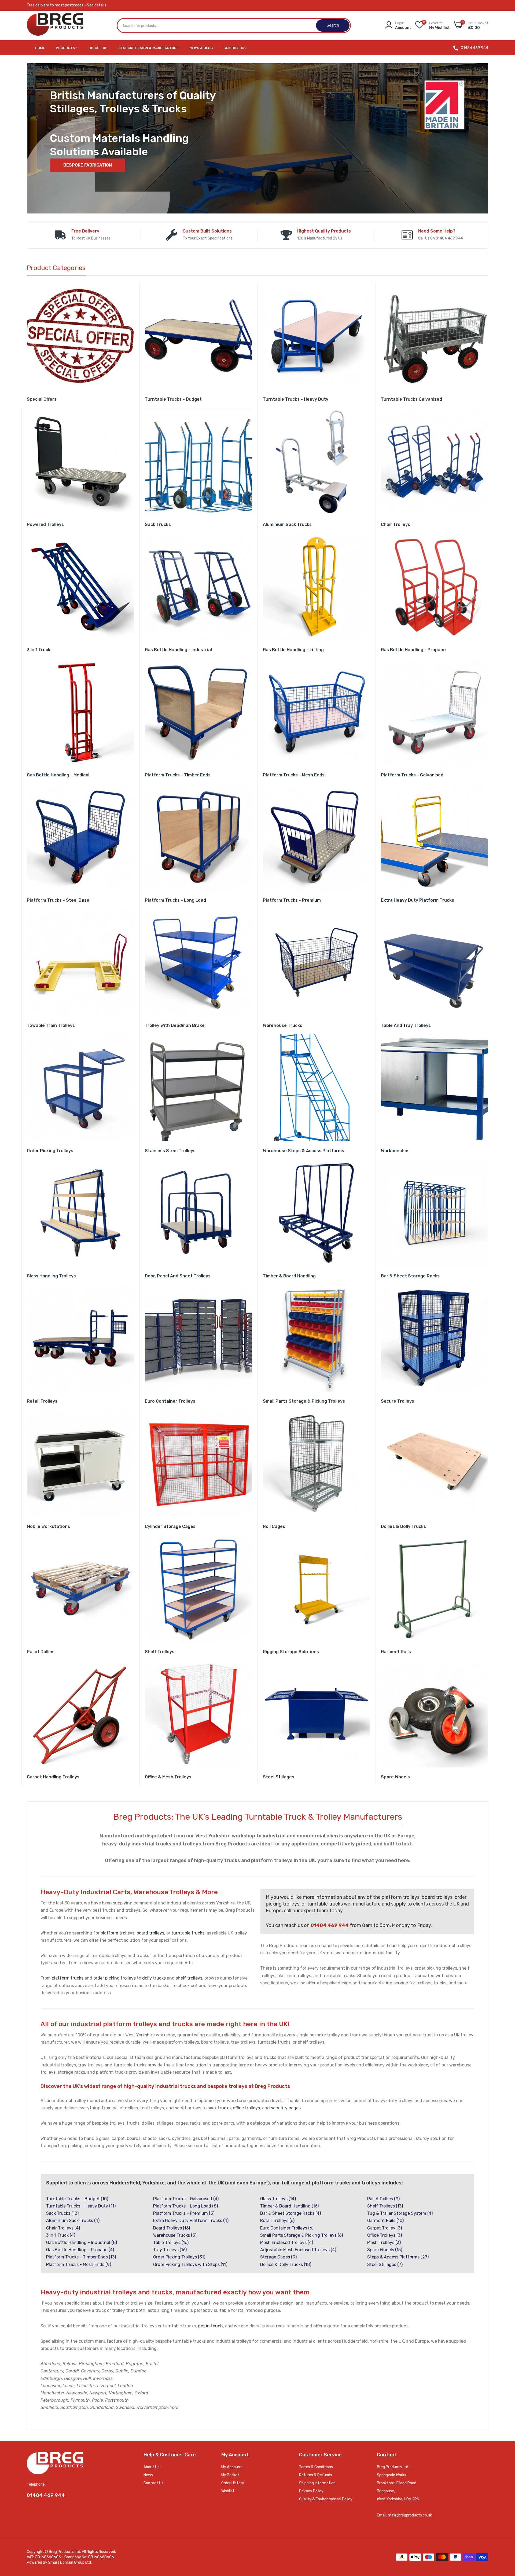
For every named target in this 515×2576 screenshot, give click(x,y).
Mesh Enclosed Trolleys (287, 2243)
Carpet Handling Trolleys (53, 1777)
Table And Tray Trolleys (406, 1025)
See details (97, 5)
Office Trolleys (385, 2235)
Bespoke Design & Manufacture (148, 48)
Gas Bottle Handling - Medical (58, 775)
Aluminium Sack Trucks (287, 524)
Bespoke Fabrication (88, 165)
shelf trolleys (189, 1978)
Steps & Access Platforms (398, 2257)
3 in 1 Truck (61, 2235)
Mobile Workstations (48, 1526)
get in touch (210, 2326)
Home (40, 48)
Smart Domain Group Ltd (69, 2562)
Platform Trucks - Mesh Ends (294, 775)
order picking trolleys (115, 1978)
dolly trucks (154, 1978)
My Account (232, 2467)
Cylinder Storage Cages (170, 1526)
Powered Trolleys (45, 524)
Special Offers (42, 399)
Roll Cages (274, 1526)
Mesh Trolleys (384, 2243)
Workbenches (395, 1151)
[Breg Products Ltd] (55, 26)
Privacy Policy (311, 2491)
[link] (80, 336)
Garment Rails (396, 1652)
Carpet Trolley (385, 2228)
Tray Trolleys (170, 2250)
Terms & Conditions (316, 2467)
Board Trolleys (172, 2228)
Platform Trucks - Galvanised (412, 775)
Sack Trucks (158, 524)
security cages (286, 2108)
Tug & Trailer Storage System (400, 2213)
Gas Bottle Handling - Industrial (178, 650)
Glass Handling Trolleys (51, 1276)
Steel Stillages (279, 1777)
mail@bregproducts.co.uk (410, 2515)
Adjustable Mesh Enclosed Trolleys (298, 2250)
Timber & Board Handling (289, 1276)
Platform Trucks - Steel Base (58, 900)
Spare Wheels (395, 1777)
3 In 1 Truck (39, 650)
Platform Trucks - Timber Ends (178, 775)
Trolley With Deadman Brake (175, 1025)
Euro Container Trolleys (170, 1401)
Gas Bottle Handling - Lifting (293, 650)
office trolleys (246, 2108)
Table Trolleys (171, 2243)
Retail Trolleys (42, 1401)
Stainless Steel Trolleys (170, 1151)
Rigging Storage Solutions (291, 1652)
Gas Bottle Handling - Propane (413, 650)
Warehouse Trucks (283, 1025)
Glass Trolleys (278, 2199)
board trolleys (150, 1933)
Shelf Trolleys (160, 1652)
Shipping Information (317, 2483)
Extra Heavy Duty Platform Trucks (417, 900)
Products (66, 48)
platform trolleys (117, 1933)
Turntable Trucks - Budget (173, 399)
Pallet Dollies (41, 1652)
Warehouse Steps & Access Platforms (304, 1151)
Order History (233, 2483)
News (148, 2475)
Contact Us (235, 48)
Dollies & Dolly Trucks (403, 1526)
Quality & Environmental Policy (326, 2499)
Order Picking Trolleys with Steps (190, 2264)
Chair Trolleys (396, 524)
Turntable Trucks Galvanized (411, 399)
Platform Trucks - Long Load (175, 900)
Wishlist (228, 2491)
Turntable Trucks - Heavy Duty (296, 399)
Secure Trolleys (398, 1401)
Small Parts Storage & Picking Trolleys (304, 1401)
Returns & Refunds (316, 2475)
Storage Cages (278, 2257)
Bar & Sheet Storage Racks (410, 1276)
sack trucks (219, 2108)
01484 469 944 (474, 48)
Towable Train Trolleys (51, 1025)
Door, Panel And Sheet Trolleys (178, 1276)
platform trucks (68, 1978)
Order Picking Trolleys (50, 1151)
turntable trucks (188, 1933)
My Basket (230, 2475)
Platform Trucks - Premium (292, 900)
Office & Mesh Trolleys (168, 1777)
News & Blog (201, 48)
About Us (99, 48)
